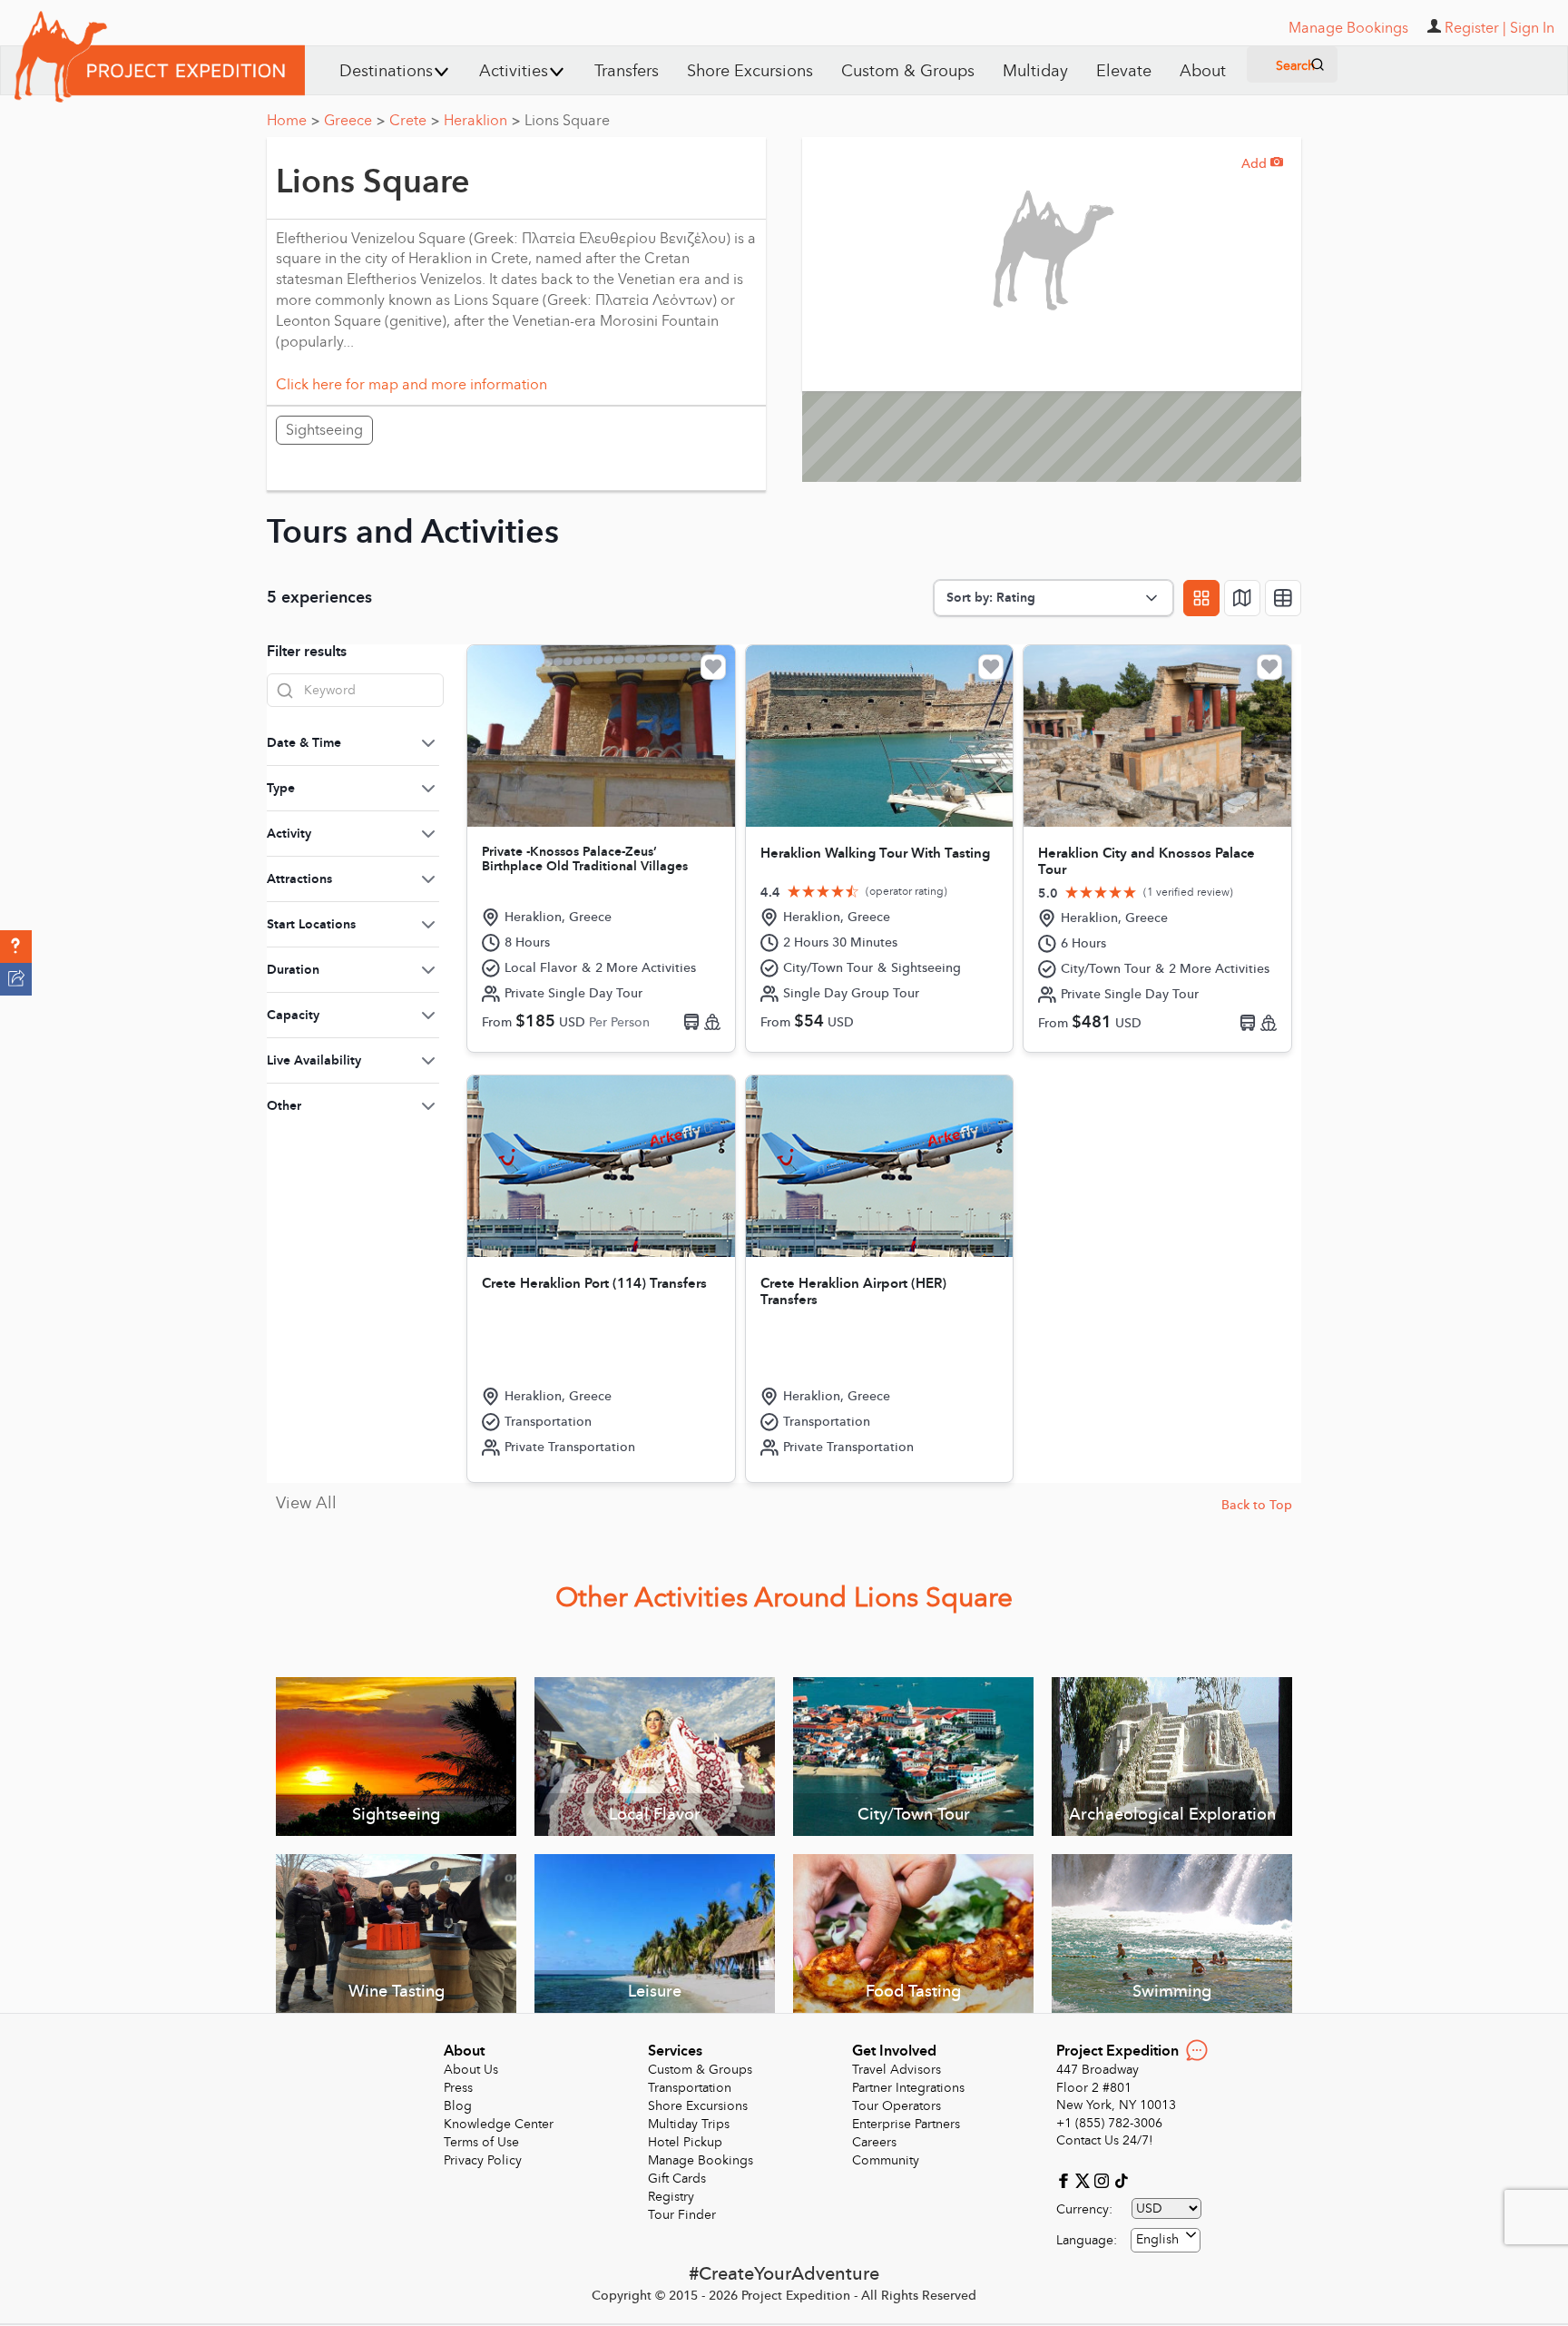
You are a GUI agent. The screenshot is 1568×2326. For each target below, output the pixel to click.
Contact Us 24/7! (1105, 2140)
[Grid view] (1201, 598)
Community (886, 2160)
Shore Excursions (750, 71)
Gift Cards (677, 2179)
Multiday (1035, 71)
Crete (414, 121)
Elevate (1124, 71)
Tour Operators (897, 2106)
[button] (16, 947)
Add (1262, 164)
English (1157, 2239)
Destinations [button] (386, 71)
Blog (458, 2106)
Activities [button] (514, 71)
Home (293, 121)
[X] (1085, 2179)
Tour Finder (682, 2215)
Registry (671, 2197)
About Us (471, 2070)
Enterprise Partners (906, 2124)
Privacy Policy (483, 2160)
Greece (354, 121)
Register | (1475, 28)
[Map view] (1242, 598)
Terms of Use (481, 2142)
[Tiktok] (1121, 2179)
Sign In (1532, 28)
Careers (874, 2142)
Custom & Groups (908, 71)
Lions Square (567, 121)
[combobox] (1166, 2240)
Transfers (627, 71)
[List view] (1283, 598)
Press (458, 2088)
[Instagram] (1104, 2179)
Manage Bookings (701, 2160)
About (1203, 71)
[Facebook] (1066, 2179)
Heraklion (482, 121)
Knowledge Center (499, 2124)
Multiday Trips (689, 2124)
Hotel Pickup (685, 2142)
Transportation (690, 2088)
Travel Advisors (897, 2070)
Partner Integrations (908, 2088)
